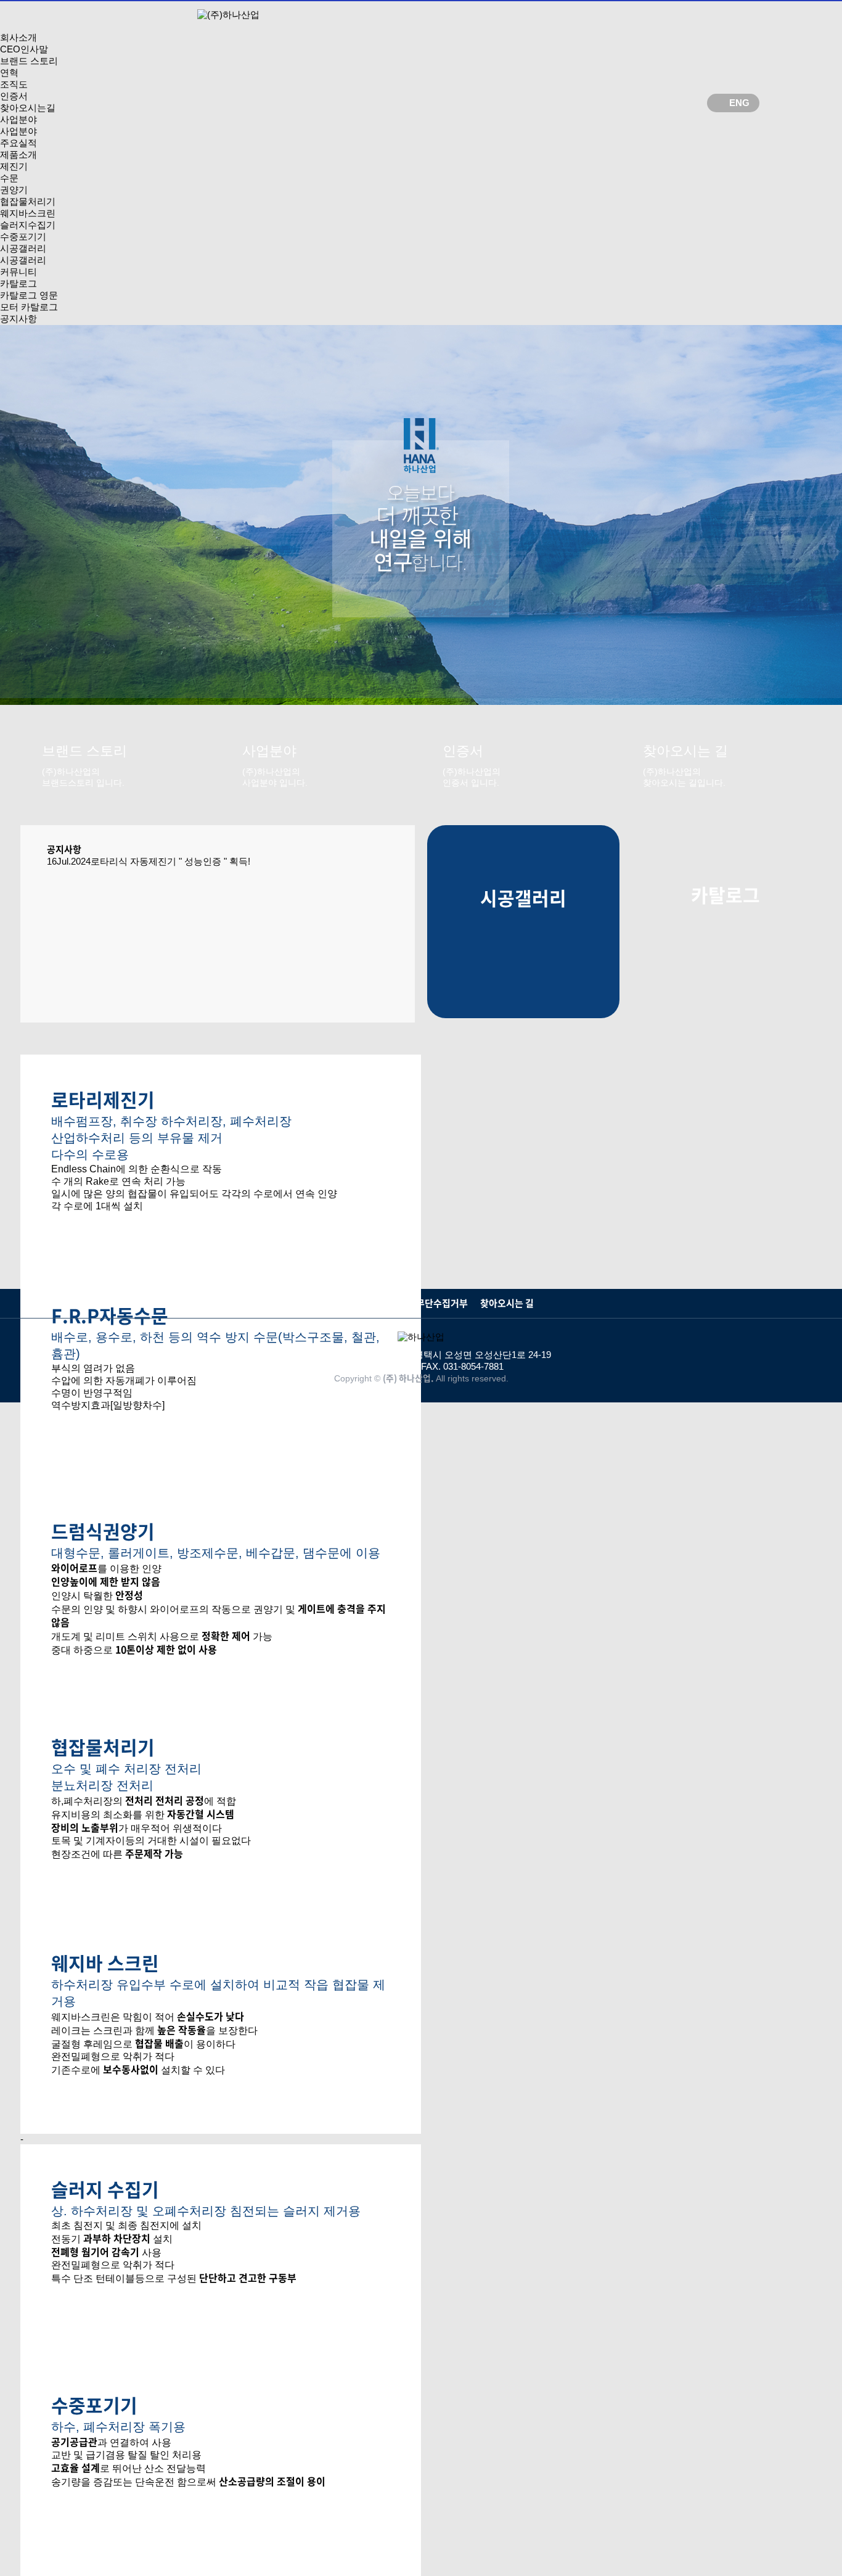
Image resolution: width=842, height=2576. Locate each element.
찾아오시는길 (28, 108)
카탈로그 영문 (29, 295)
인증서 (14, 96)
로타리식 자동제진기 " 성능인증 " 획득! (170, 861)
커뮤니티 (18, 272)
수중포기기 (23, 237)
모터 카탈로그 (29, 307)
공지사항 (18, 319)
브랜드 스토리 (29, 61)
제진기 (14, 166)
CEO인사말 (24, 49)
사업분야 (18, 119)
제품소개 (18, 154)
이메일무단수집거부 (429, 1303)
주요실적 (18, 143)
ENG (739, 103)
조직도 (14, 84)
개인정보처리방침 (343, 1303)
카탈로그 (18, 283)
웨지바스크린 (28, 213)
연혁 (9, 72)
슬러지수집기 (28, 225)
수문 (9, 178)
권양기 (14, 190)
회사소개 (18, 37)
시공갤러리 (23, 248)
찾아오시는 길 (507, 1303)
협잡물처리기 (28, 201)
